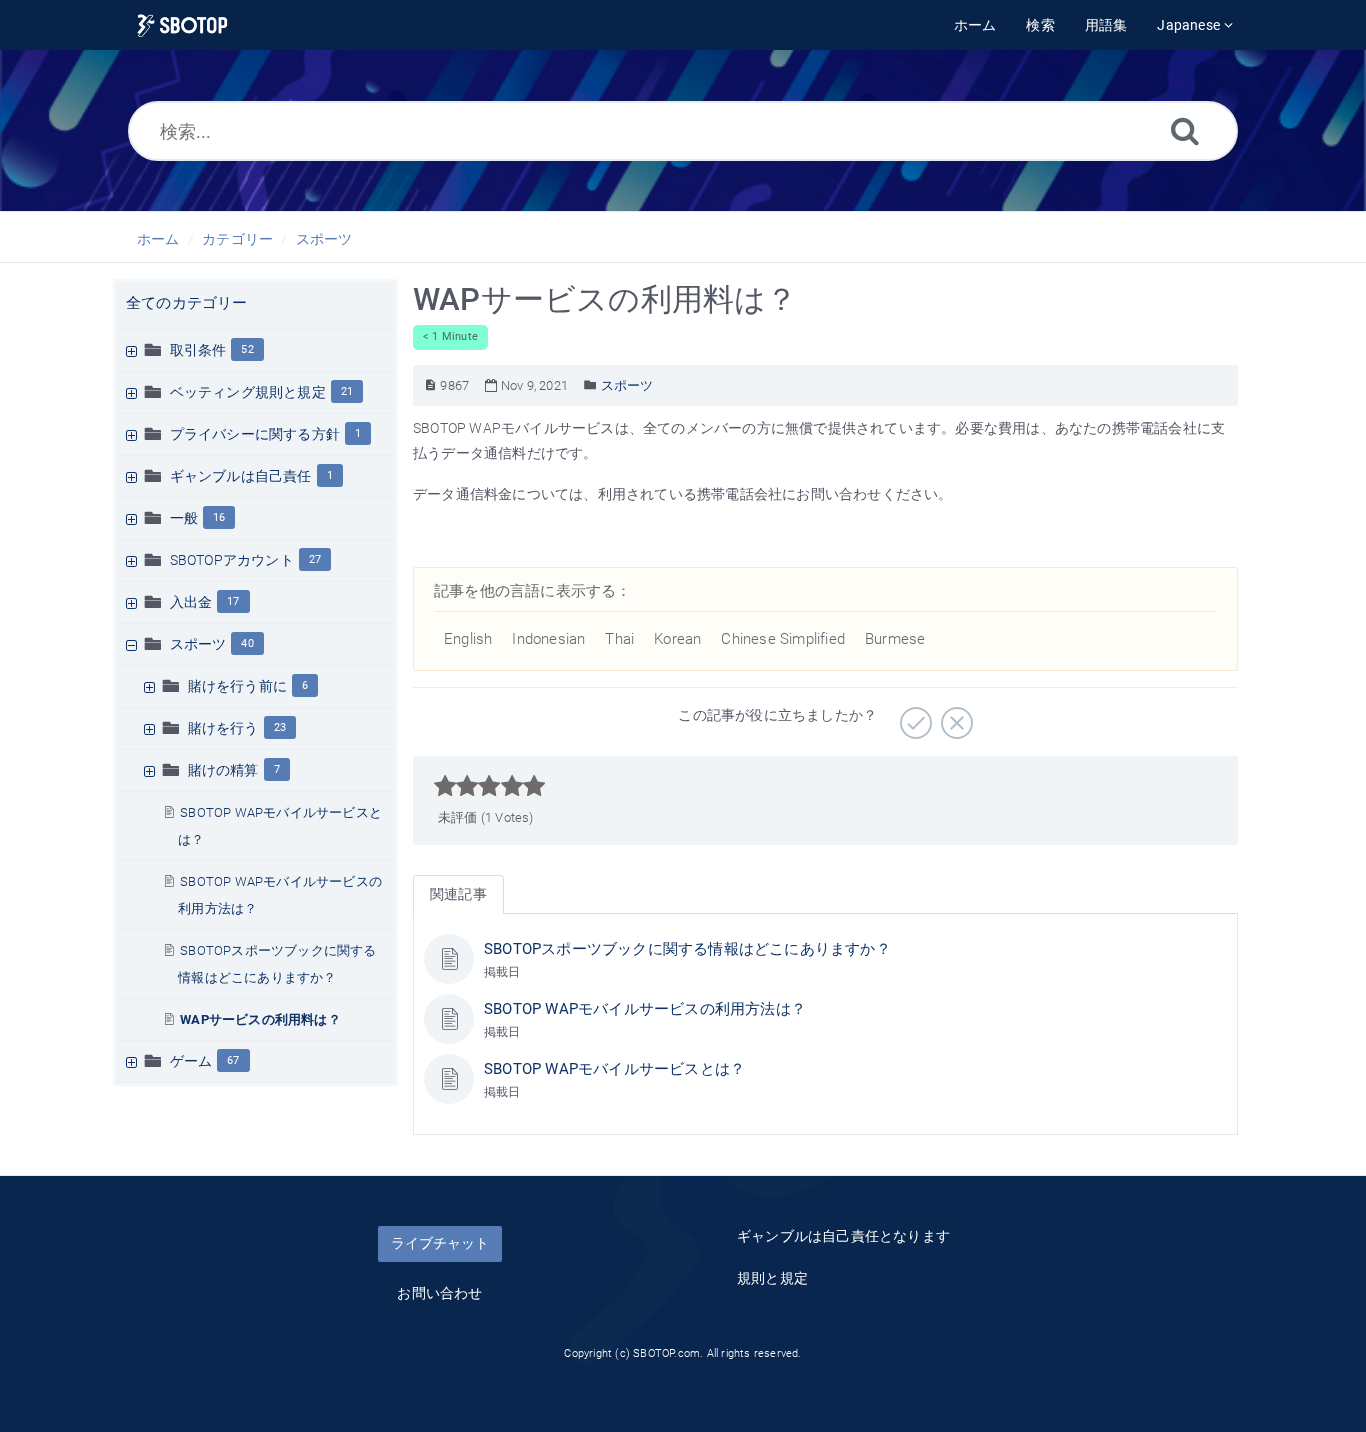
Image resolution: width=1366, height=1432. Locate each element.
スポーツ (324, 239)
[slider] (489, 786)
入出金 (191, 602)
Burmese (895, 639)
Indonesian (548, 639)
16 (219, 517)
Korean (677, 639)
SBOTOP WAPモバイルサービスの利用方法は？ (645, 1009)
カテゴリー (237, 239)
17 (233, 601)
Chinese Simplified (783, 639)
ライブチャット (440, 1243)
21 (347, 391)
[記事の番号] (430, 385)
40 (247, 643)
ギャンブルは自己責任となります (843, 1236)
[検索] (1185, 130)
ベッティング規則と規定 (248, 392)
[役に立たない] (954, 716)
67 (233, 1060)
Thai (619, 639)
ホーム (158, 239)
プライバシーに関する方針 (255, 434)
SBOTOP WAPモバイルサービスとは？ (614, 1069)
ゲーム (191, 1061)
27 (315, 559)
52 (247, 349)
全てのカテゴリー (187, 303)
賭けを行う (223, 728)
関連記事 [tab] (458, 894)
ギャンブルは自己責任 (241, 476)
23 (280, 727)
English (468, 639)
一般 (184, 518)
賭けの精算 (223, 770)
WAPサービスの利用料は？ (260, 1019)
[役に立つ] (913, 716)
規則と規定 (772, 1278)
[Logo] (182, 25)
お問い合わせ (439, 1293)
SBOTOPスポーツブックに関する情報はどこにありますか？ (687, 949)
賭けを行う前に (237, 686)
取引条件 (198, 350)
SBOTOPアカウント (232, 560)
